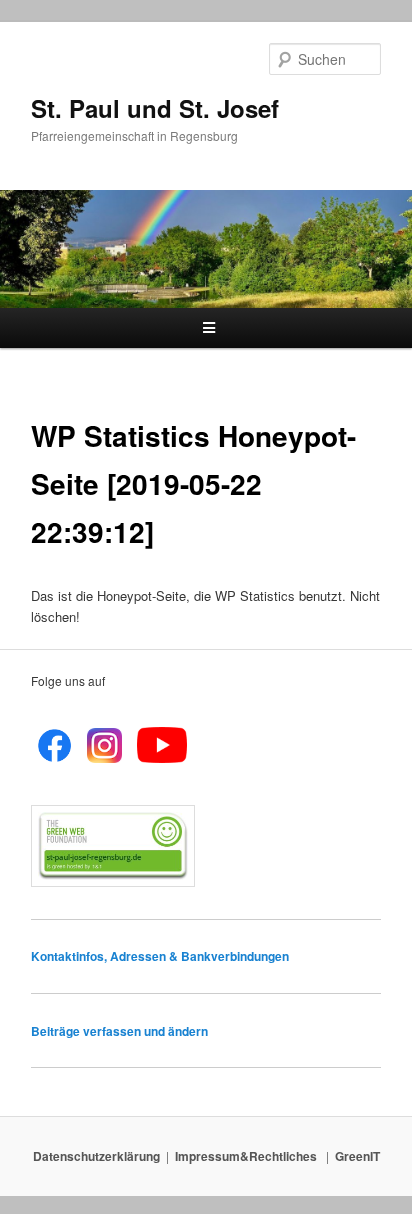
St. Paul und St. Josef (155, 108)
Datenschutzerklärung (96, 1156)
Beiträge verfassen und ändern (119, 1031)
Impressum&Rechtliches (247, 1156)
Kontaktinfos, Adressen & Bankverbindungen (160, 956)
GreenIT (357, 1156)
